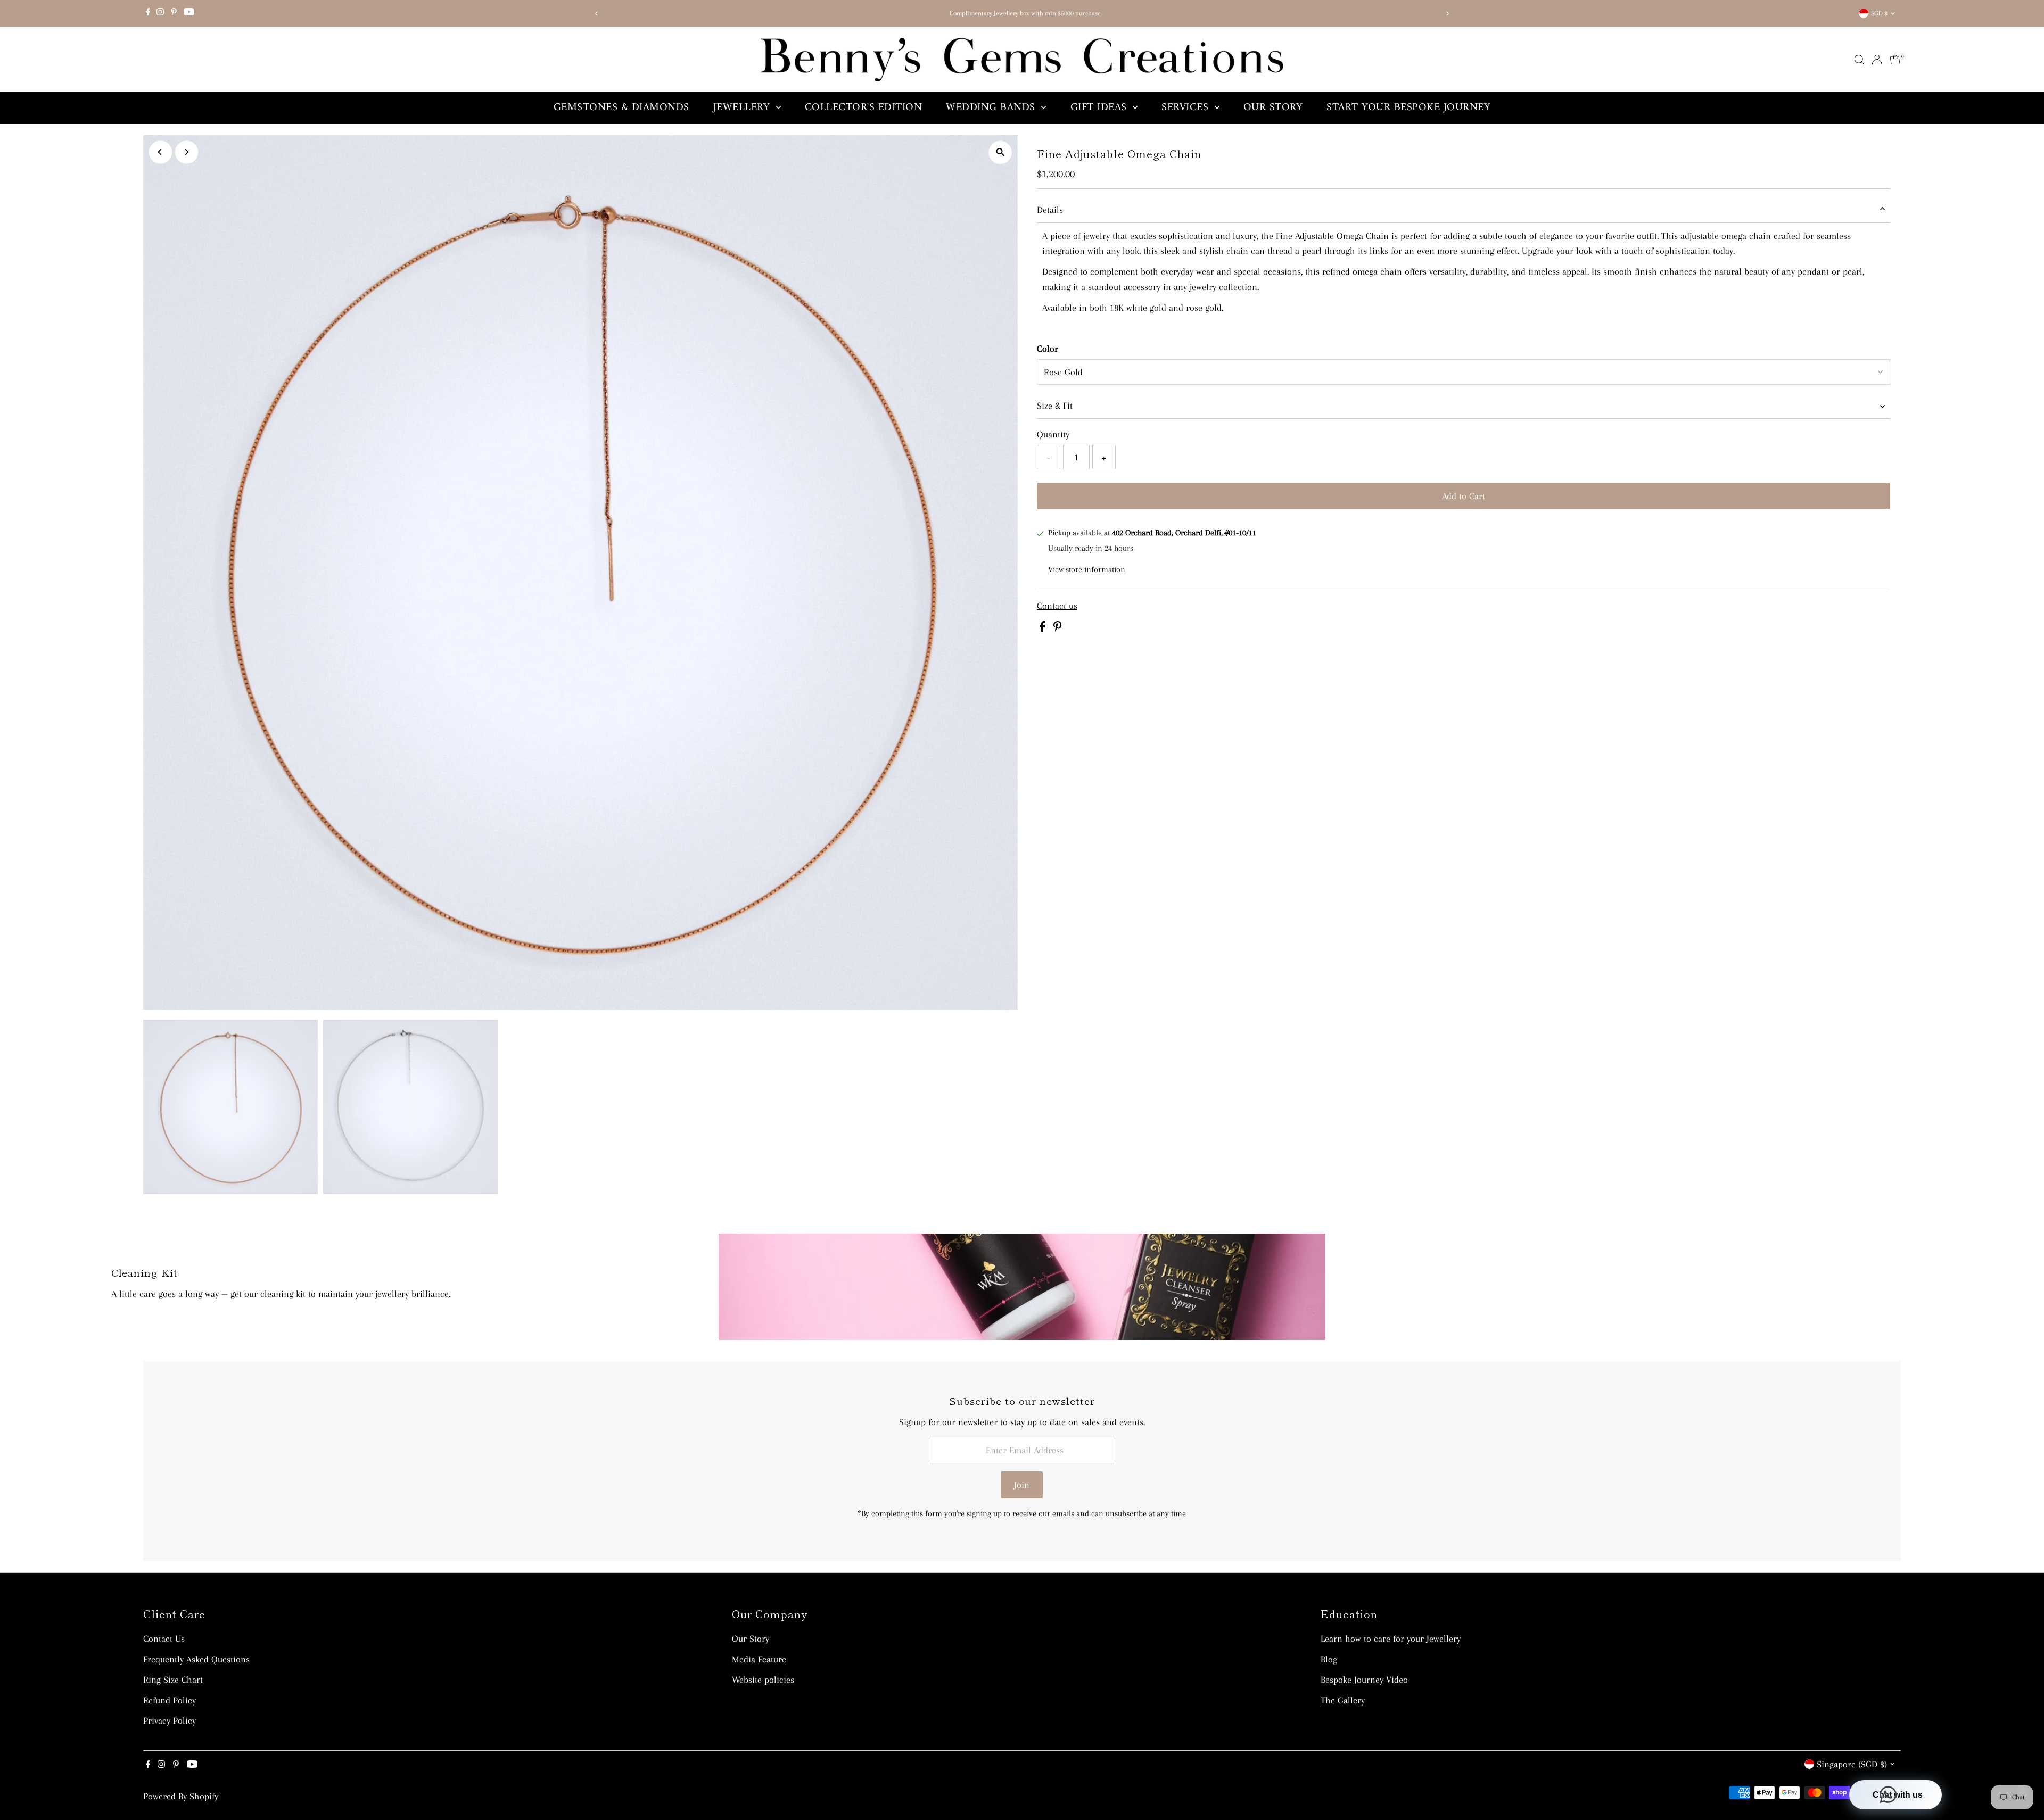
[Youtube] (189, 13)
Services (1187, 108)
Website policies (763, 1680)
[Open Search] (1859, 60)
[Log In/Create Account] (1877, 60)
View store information (1087, 569)
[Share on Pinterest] (1058, 628)
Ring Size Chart (173, 1680)
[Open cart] (1895, 60)
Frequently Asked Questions (196, 1659)
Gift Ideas (1101, 108)
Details (1050, 210)
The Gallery (1343, 1700)
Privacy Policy (170, 1720)
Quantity (1053, 434)
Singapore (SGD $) (1852, 1764)
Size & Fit (1055, 406)
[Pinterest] (174, 13)
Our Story (1273, 108)
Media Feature (759, 1659)
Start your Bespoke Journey (1408, 108)
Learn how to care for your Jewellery (1391, 1639)
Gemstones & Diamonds (621, 108)
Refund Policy (170, 1700)
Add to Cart (1464, 496)
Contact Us (164, 1639)
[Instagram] (160, 13)
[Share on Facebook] (1044, 628)
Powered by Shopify (181, 1796)
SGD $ (1879, 13)
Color (1048, 349)
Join (1022, 1485)
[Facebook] (148, 13)
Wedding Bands (992, 108)
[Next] (1448, 14)
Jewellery (743, 108)
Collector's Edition (864, 108)
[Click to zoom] (1000, 152)
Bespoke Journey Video (1364, 1680)
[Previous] (596, 14)
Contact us (1057, 606)
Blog (1329, 1659)
